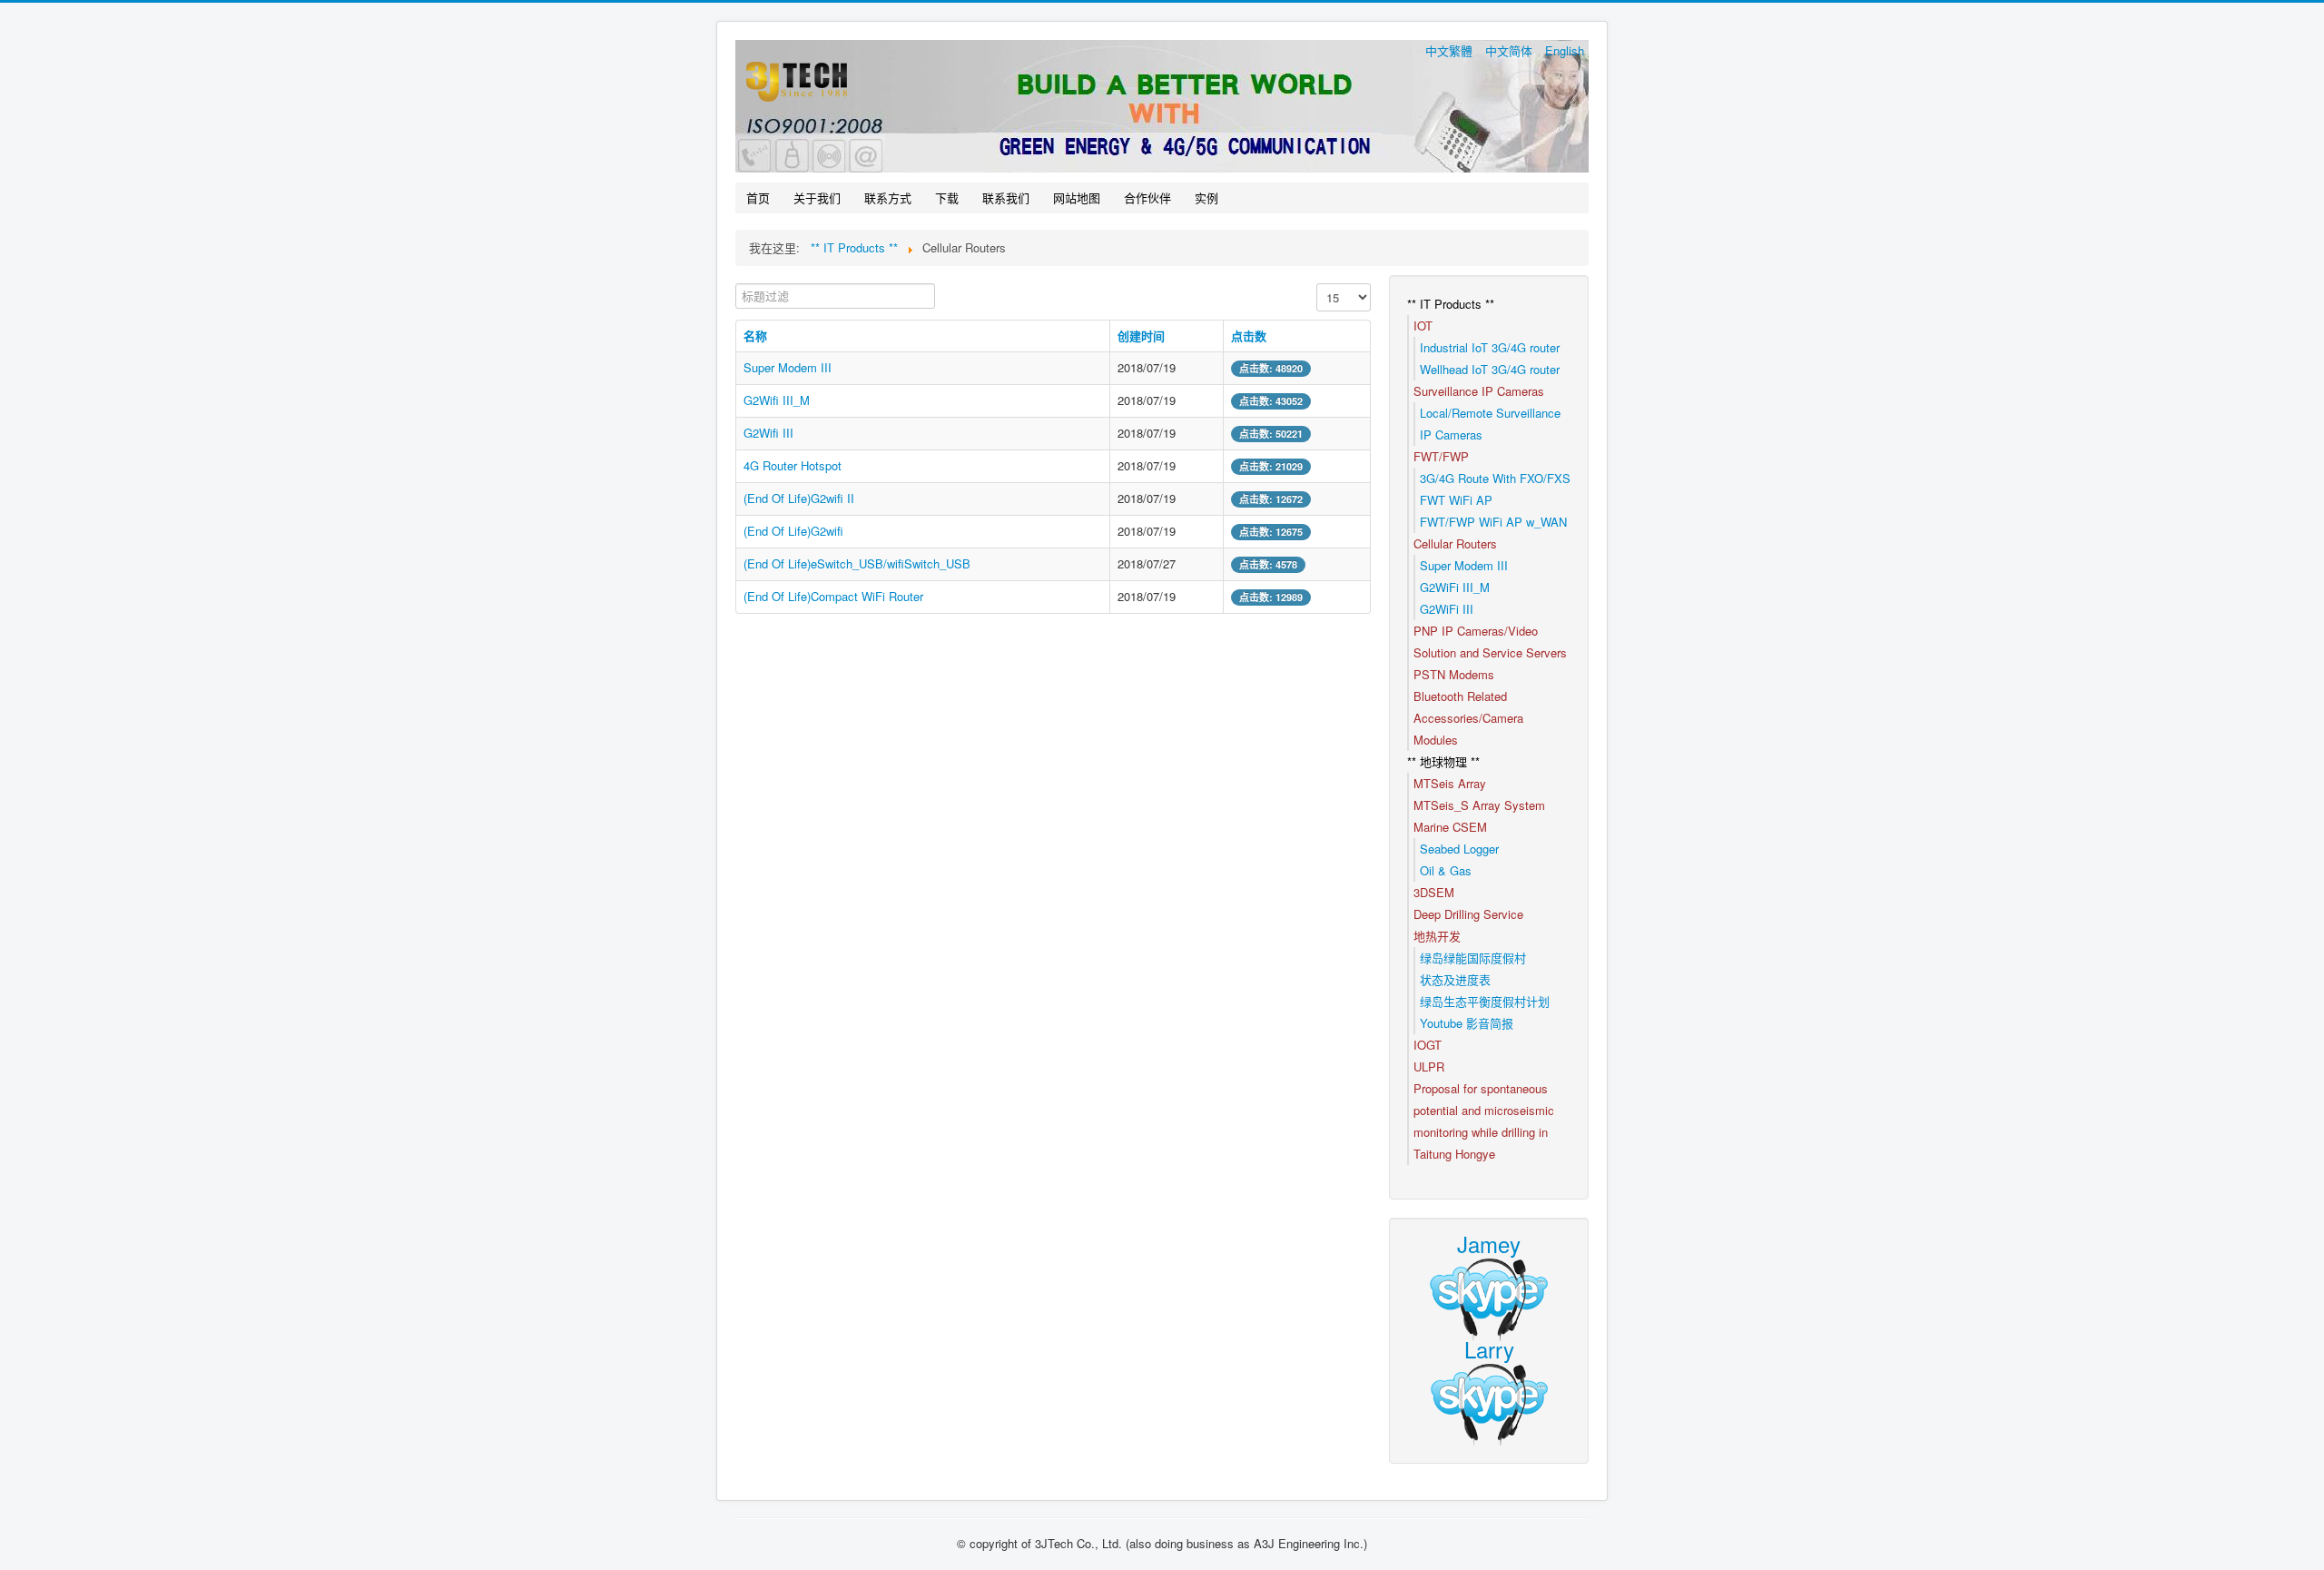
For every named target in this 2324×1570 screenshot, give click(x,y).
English (1565, 50)
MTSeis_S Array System (1479, 805)
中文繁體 (1451, 50)
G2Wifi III (768, 433)
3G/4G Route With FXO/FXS (1495, 478)
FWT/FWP (1441, 456)
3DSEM (1434, 892)
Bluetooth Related (1460, 696)
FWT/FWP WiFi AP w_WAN (1493, 522)
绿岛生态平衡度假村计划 (1485, 1001)
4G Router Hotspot (793, 465)
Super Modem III (788, 367)
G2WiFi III (1447, 609)
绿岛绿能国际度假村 (1473, 958)
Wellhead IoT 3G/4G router (1490, 369)
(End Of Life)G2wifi (793, 531)
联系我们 (1006, 197)
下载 (947, 197)
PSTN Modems (1454, 674)
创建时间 (1141, 336)
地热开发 (1437, 936)
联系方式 (888, 197)
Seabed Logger (1459, 849)
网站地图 (1077, 197)
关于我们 (817, 197)
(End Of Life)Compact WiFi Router (833, 596)
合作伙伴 (1147, 197)
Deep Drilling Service (1468, 914)
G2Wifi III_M (777, 400)
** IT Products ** (1451, 304)
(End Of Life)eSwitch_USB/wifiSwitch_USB (857, 563)
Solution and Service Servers (1490, 652)
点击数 (1249, 336)
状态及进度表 (1455, 979)
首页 (758, 197)
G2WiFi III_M (1455, 587)
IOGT (1428, 1045)
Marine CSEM (1450, 827)
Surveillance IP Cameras (1479, 391)
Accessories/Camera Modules (1468, 729)
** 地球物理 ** (1443, 761)
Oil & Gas (1446, 870)
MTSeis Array (1450, 783)
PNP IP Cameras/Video (1476, 631)
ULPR (1429, 1066)
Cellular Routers (1455, 543)
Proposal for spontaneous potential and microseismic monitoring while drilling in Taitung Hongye (1484, 1121)
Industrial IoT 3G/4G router (1490, 347)
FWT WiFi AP (1456, 500)
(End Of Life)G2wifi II (799, 498)
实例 (1206, 197)
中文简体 (1511, 50)
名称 (755, 336)
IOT (1423, 326)
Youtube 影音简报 (1467, 1023)
